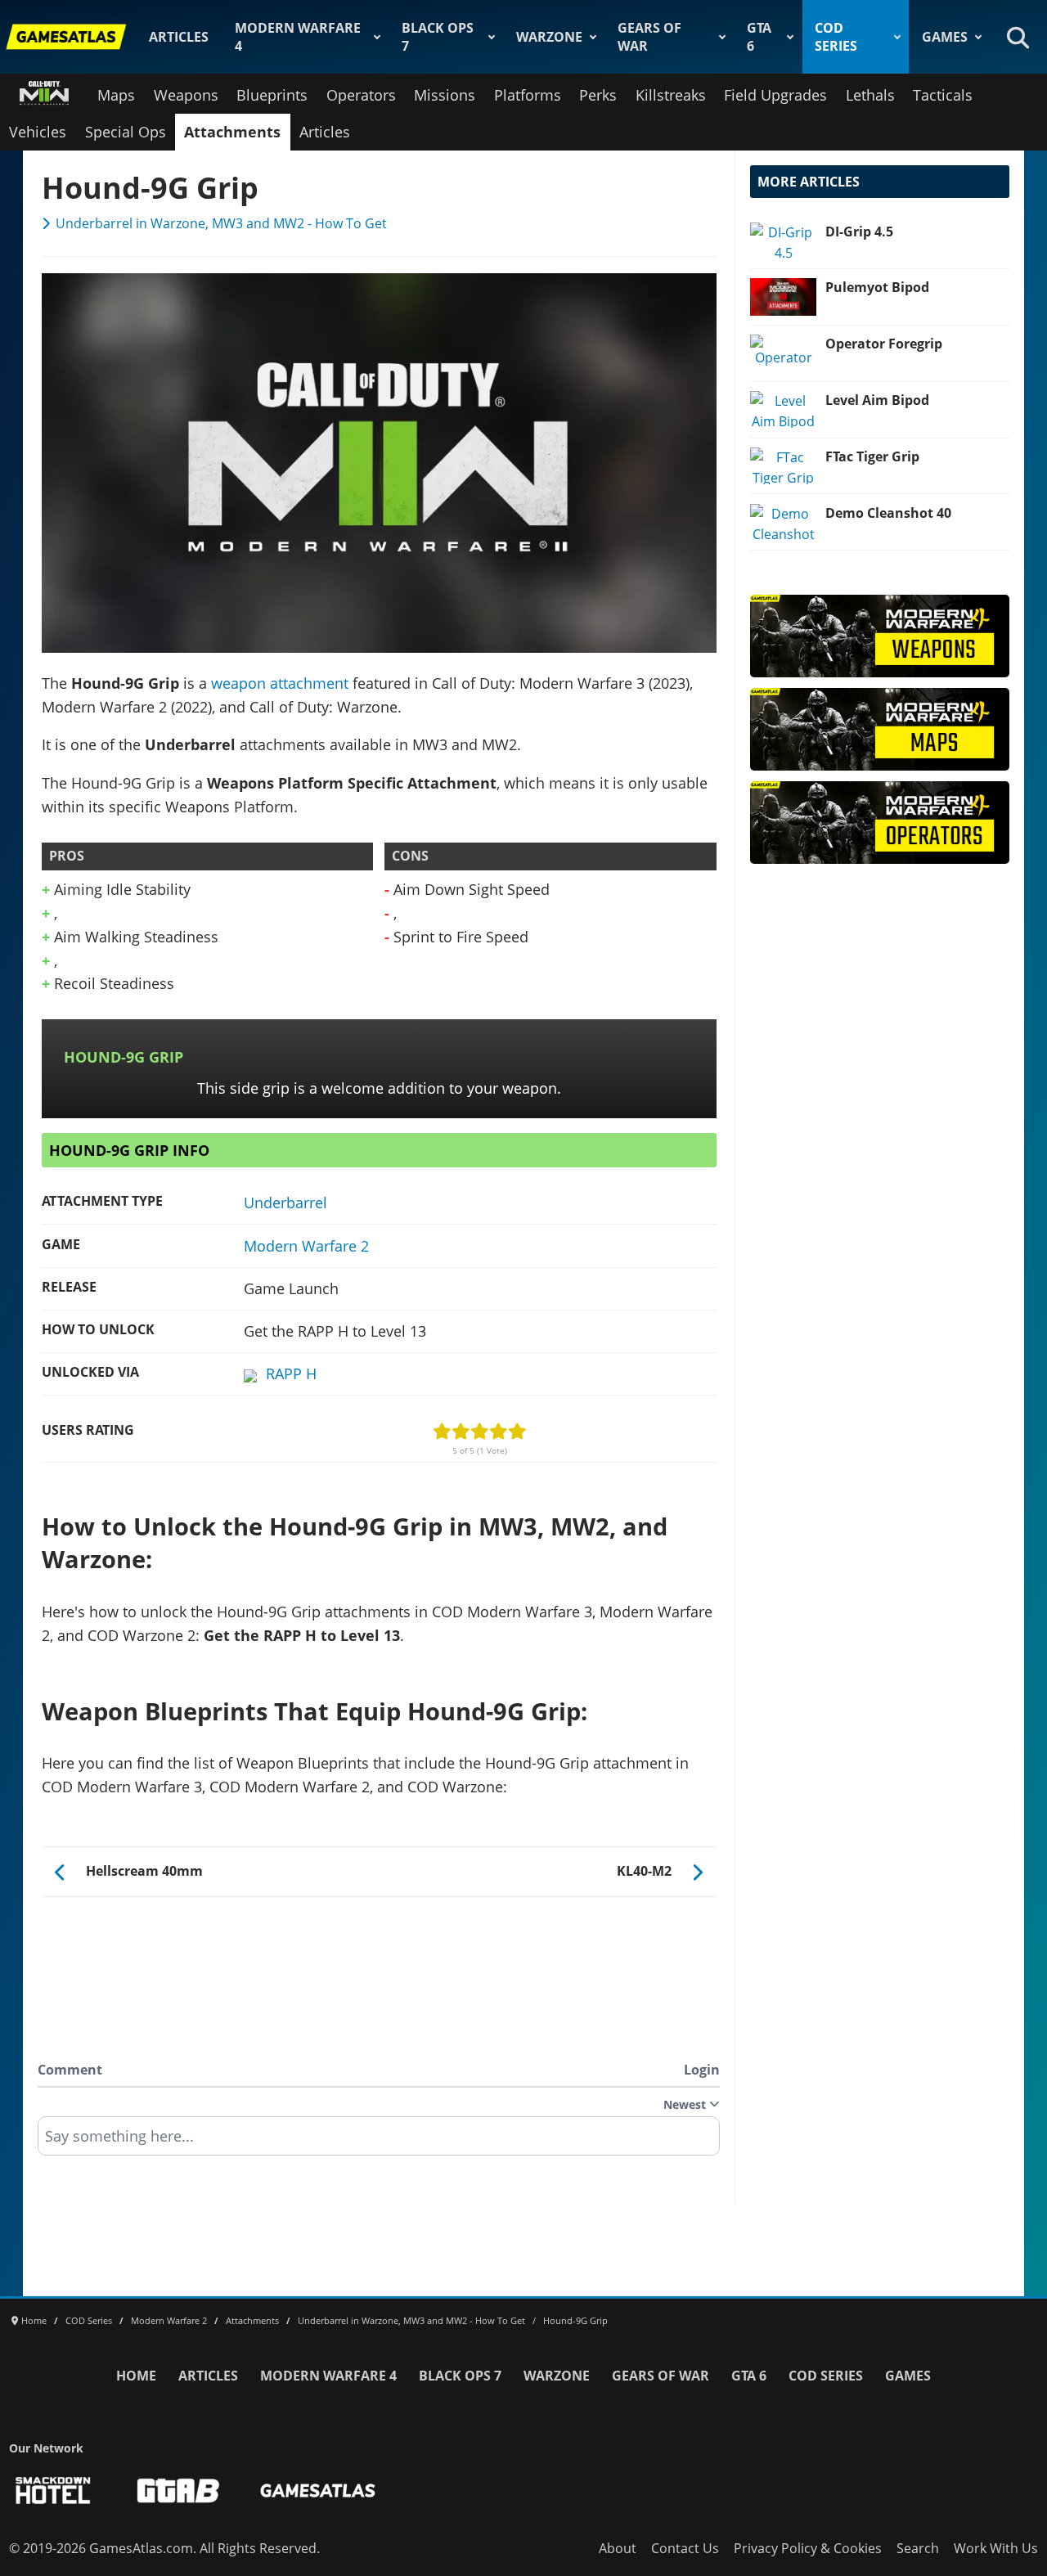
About (618, 2548)
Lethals (870, 95)
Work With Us (996, 2548)
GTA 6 (759, 37)
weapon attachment (280, 683)
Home (136, 2376)
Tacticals (943, 95)
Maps (116, 95)
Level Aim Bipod (877, 400)
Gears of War (649, 37)
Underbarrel (285, 1203)
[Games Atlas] (66, 37)
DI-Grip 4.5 (859, 232)
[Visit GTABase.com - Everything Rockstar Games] (178, 2491)
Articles (179, 37)
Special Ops (126, 132)
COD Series (836, 37)
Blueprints (272, 95)
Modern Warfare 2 (306, 1246)
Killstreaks (671, 95)
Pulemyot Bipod (877, 287)
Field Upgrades (775, 95)
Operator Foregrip (884, 344)
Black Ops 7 (438, 37)
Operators (361, 95)
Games (945, 37)
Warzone (549, 37)
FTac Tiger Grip (872, 456)
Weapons (186, 95)
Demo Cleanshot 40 (888, 513)
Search (918, 2548)
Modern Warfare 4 (298, 37)
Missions (445, 95)
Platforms (528, 95)
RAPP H (291, 1373)
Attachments (232, 132)
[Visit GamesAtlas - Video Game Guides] (318, 2491)
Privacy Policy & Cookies (808, 2548)
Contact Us (685, 2548)
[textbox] (379, 2142)
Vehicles (38, 132)
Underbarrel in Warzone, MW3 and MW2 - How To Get (221, 223)
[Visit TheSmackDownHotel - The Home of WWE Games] (53, 2491)
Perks (598, 95)
